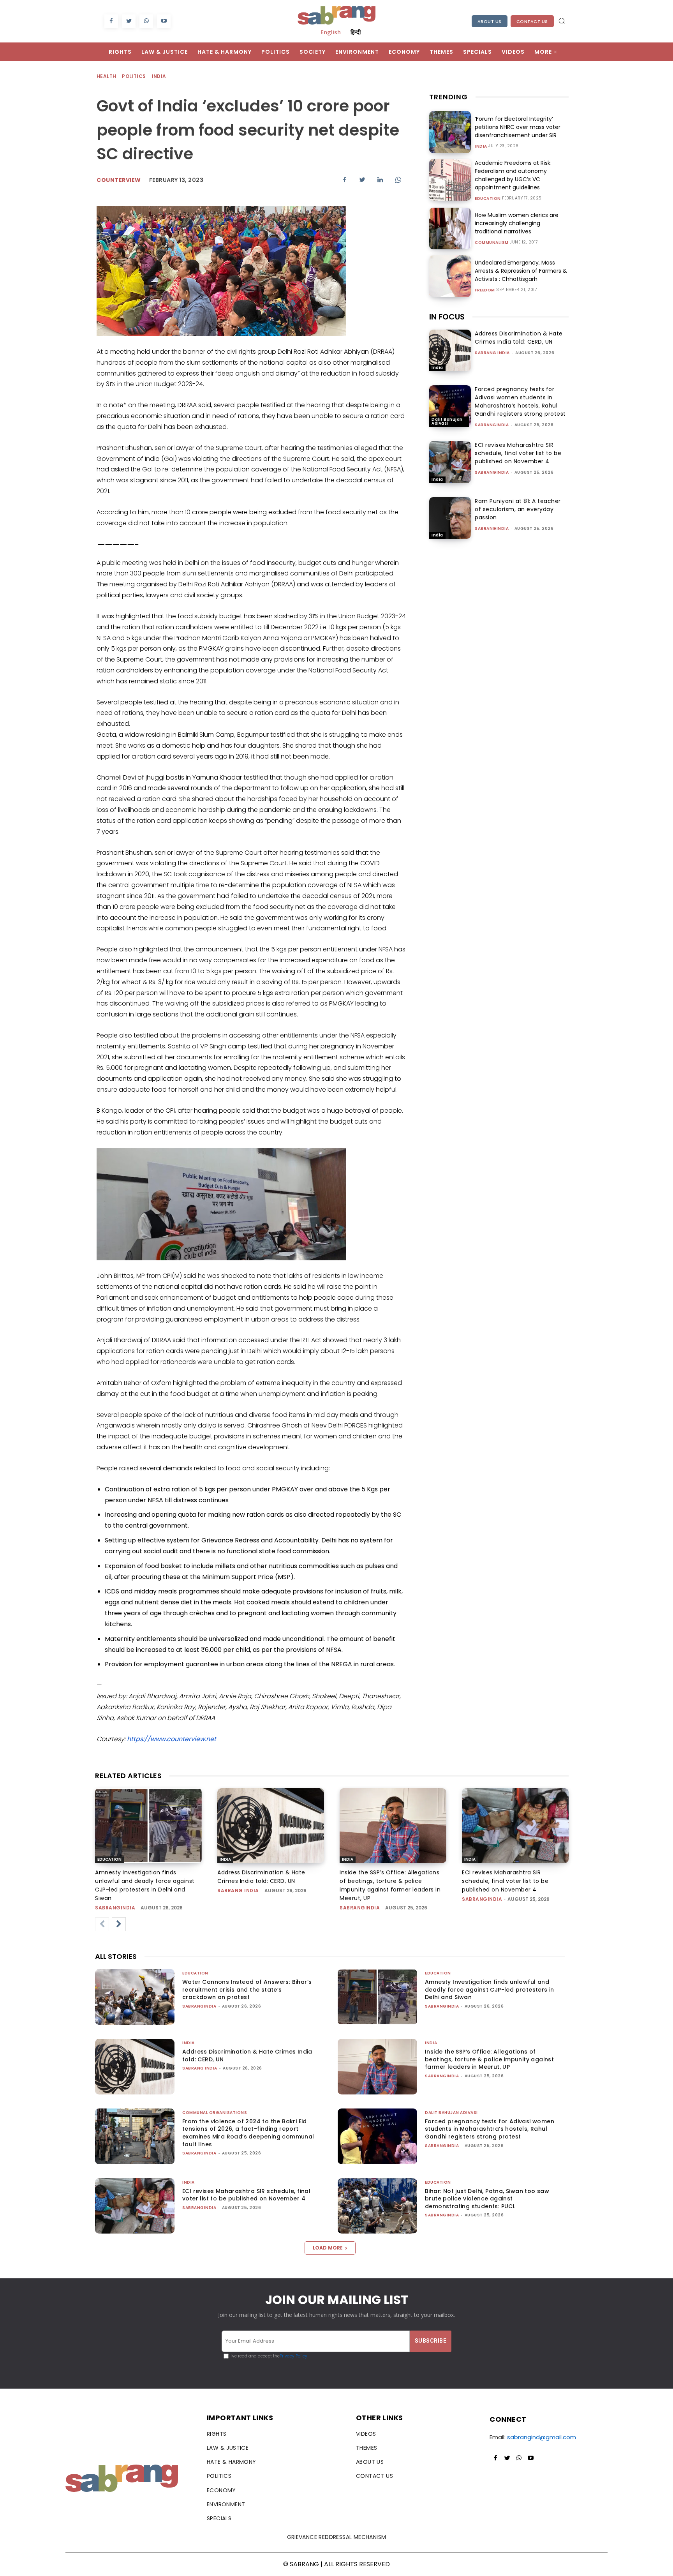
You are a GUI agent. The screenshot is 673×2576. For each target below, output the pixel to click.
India (159, 76)
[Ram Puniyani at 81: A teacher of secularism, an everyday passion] (450, 518)
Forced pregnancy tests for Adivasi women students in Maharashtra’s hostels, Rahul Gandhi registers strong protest (520, 401)
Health (106, 76)
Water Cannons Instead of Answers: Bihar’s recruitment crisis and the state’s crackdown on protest (247, 1989)
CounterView (119, 180)
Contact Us (532, 21)
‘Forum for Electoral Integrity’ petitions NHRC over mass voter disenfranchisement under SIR (518, 127)
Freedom (485, 290)
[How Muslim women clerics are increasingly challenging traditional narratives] (450, 228)
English (331, 32)
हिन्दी (356, 32)
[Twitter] (129, 21)
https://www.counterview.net (172, 1739)
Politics (134, 76)
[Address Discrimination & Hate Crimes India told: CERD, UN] (450, 350)
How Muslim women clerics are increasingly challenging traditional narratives (517, 223)
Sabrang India (492, 353)
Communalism (492, 243)
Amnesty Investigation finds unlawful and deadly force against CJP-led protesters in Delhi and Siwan (490, 1989)
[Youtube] (164, 21)
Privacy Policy (293, 2356)
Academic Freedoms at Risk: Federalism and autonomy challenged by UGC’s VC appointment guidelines (513, 175)
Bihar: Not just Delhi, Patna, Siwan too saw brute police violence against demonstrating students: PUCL (487, 2199)
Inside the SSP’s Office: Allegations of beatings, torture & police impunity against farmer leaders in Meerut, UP (489, 2059)
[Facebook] (111, 21)
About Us (490, 21)
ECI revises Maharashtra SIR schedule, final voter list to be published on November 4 (518, 453)
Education (488, 199)
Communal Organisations (215, 2113)
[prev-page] (102, 1924)
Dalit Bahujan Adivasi (447, 421)
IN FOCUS (447, 317)
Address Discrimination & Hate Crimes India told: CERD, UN (519, 338)
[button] (562, 21)
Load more (328, 2248)
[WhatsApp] (146, 21)
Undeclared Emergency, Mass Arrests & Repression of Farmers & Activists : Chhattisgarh (521, 271)
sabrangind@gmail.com (542, 2437)
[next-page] (119, 1924)
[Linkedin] (380, 180)
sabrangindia (492, 425)
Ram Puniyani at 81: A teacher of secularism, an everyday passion (518, 509)
